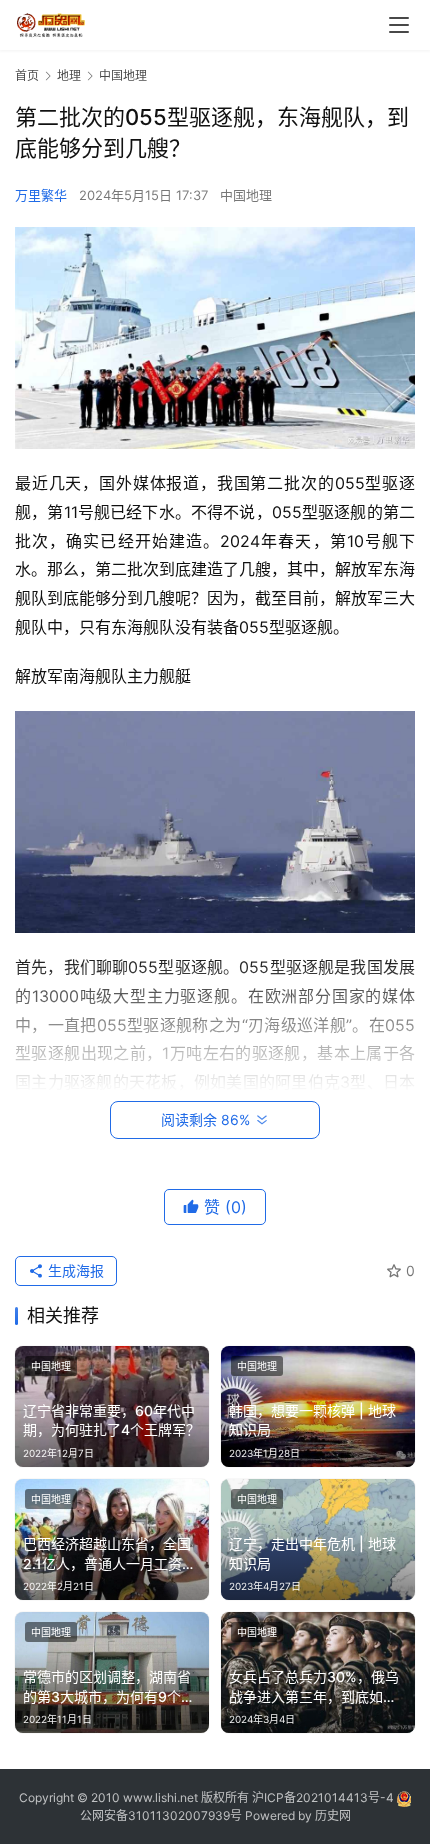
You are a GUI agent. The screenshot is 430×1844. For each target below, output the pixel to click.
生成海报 (74, 1270)
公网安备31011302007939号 (161, 1815)
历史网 (333, 1815)
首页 (27, 75)
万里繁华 (41, 195)
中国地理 (246, 195)
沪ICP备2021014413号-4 (324, 1797)
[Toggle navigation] (399, 25)
